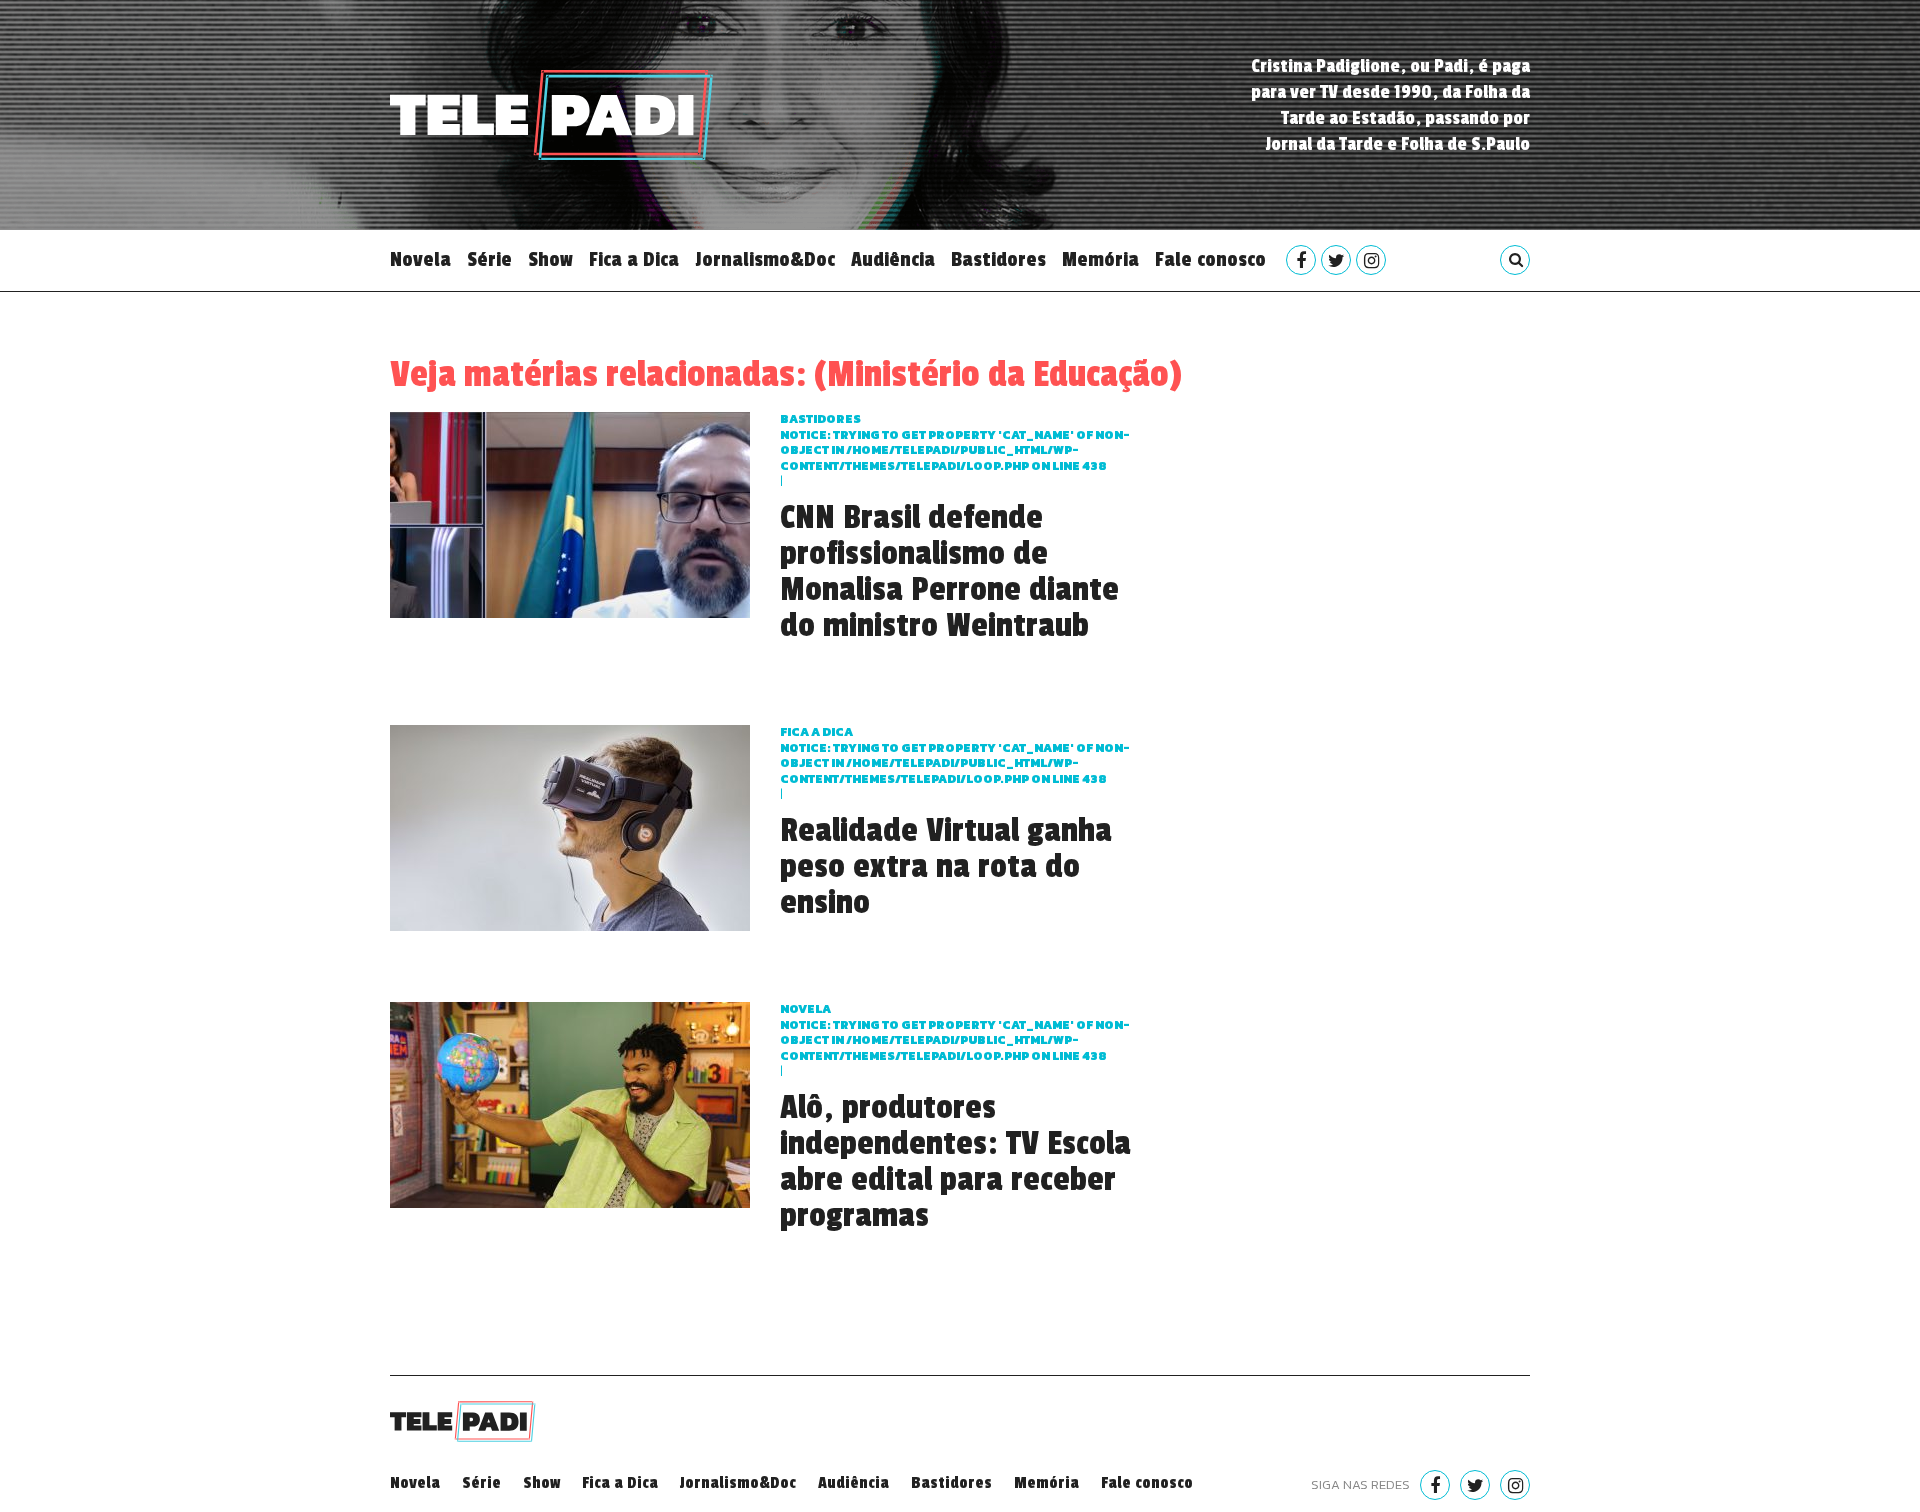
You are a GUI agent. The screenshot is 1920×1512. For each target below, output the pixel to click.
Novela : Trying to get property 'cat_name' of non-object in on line (955, 1032)
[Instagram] (1371, 260)
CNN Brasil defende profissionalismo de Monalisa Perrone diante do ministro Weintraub (949, 572)
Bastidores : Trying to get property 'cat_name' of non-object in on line (955, 442)
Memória (1100, 260)
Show (550, 260)
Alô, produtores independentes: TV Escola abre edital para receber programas (955, 1162)
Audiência (893, 260)
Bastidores (998, 260)
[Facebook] (1301, 260)
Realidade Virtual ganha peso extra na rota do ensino (946, 867)
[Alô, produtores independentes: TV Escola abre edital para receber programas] (570, 1102)
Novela (420, 260)
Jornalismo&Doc (765, 260)
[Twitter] (1336, 260)
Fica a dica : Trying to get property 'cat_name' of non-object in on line (955, 755)
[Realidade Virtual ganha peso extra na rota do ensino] (570, 825)
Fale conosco (1210, 260)
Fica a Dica (634, 260)
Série (489, 260)
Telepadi (551, 115)
